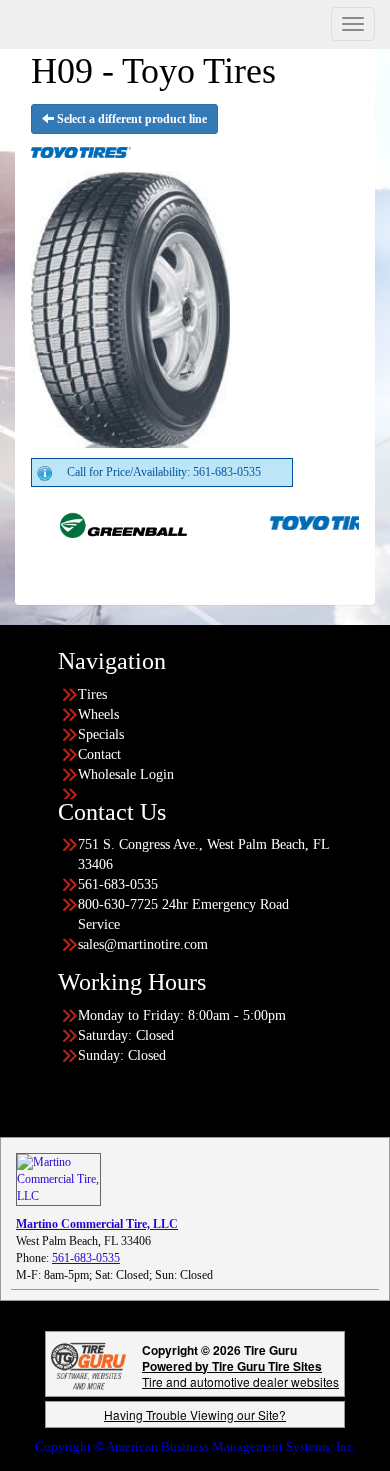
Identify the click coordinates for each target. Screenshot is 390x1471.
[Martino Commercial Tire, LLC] (58, 1178)
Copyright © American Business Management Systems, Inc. (195, 1446)
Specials (101, 734)
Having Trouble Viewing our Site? (195, 1414)
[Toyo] (314, 522)
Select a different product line (130, 119)
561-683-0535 (86, 1258)
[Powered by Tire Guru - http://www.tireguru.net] (88, 1363)
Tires (92, 694)
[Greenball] (104, 522)
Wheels (98, 714)
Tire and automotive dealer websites (240, 1373)
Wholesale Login (126, 774)
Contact (99, 754)
